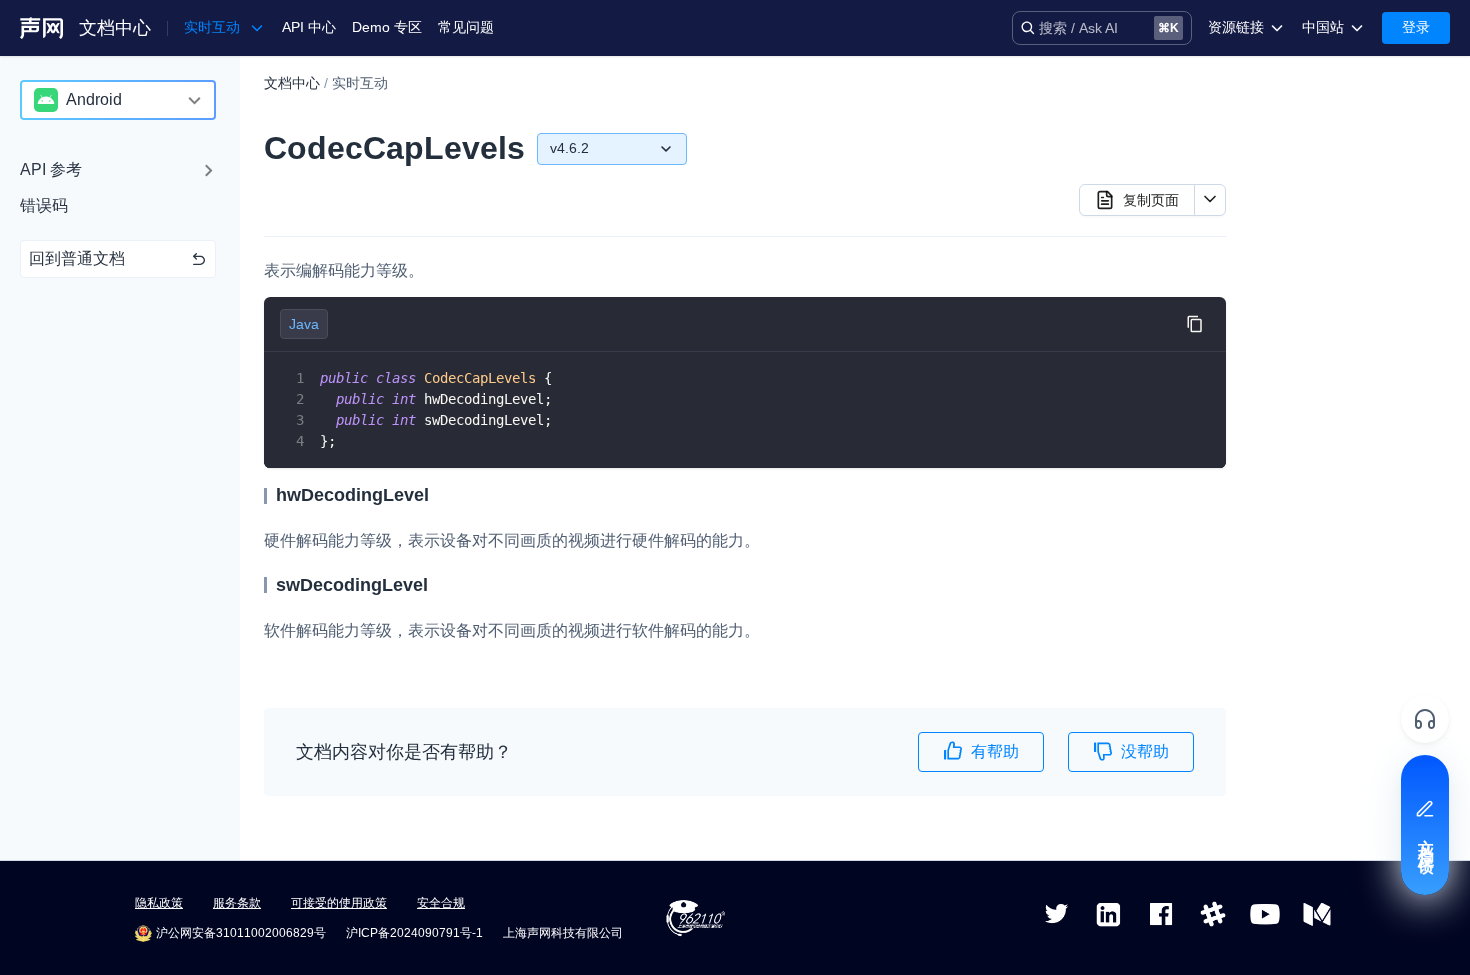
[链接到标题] (438, 495)
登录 (1416, 27)
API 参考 (51, 169)
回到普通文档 (77, 258)
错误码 (44, 205)
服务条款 (237, 903)
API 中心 (309, 27)
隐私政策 (159, 903)
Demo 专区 (387, 27)
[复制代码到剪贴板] (1194, 324)
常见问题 (466, 27)
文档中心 (115, 28)
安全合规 (441, 903)
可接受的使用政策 (339, 903)
